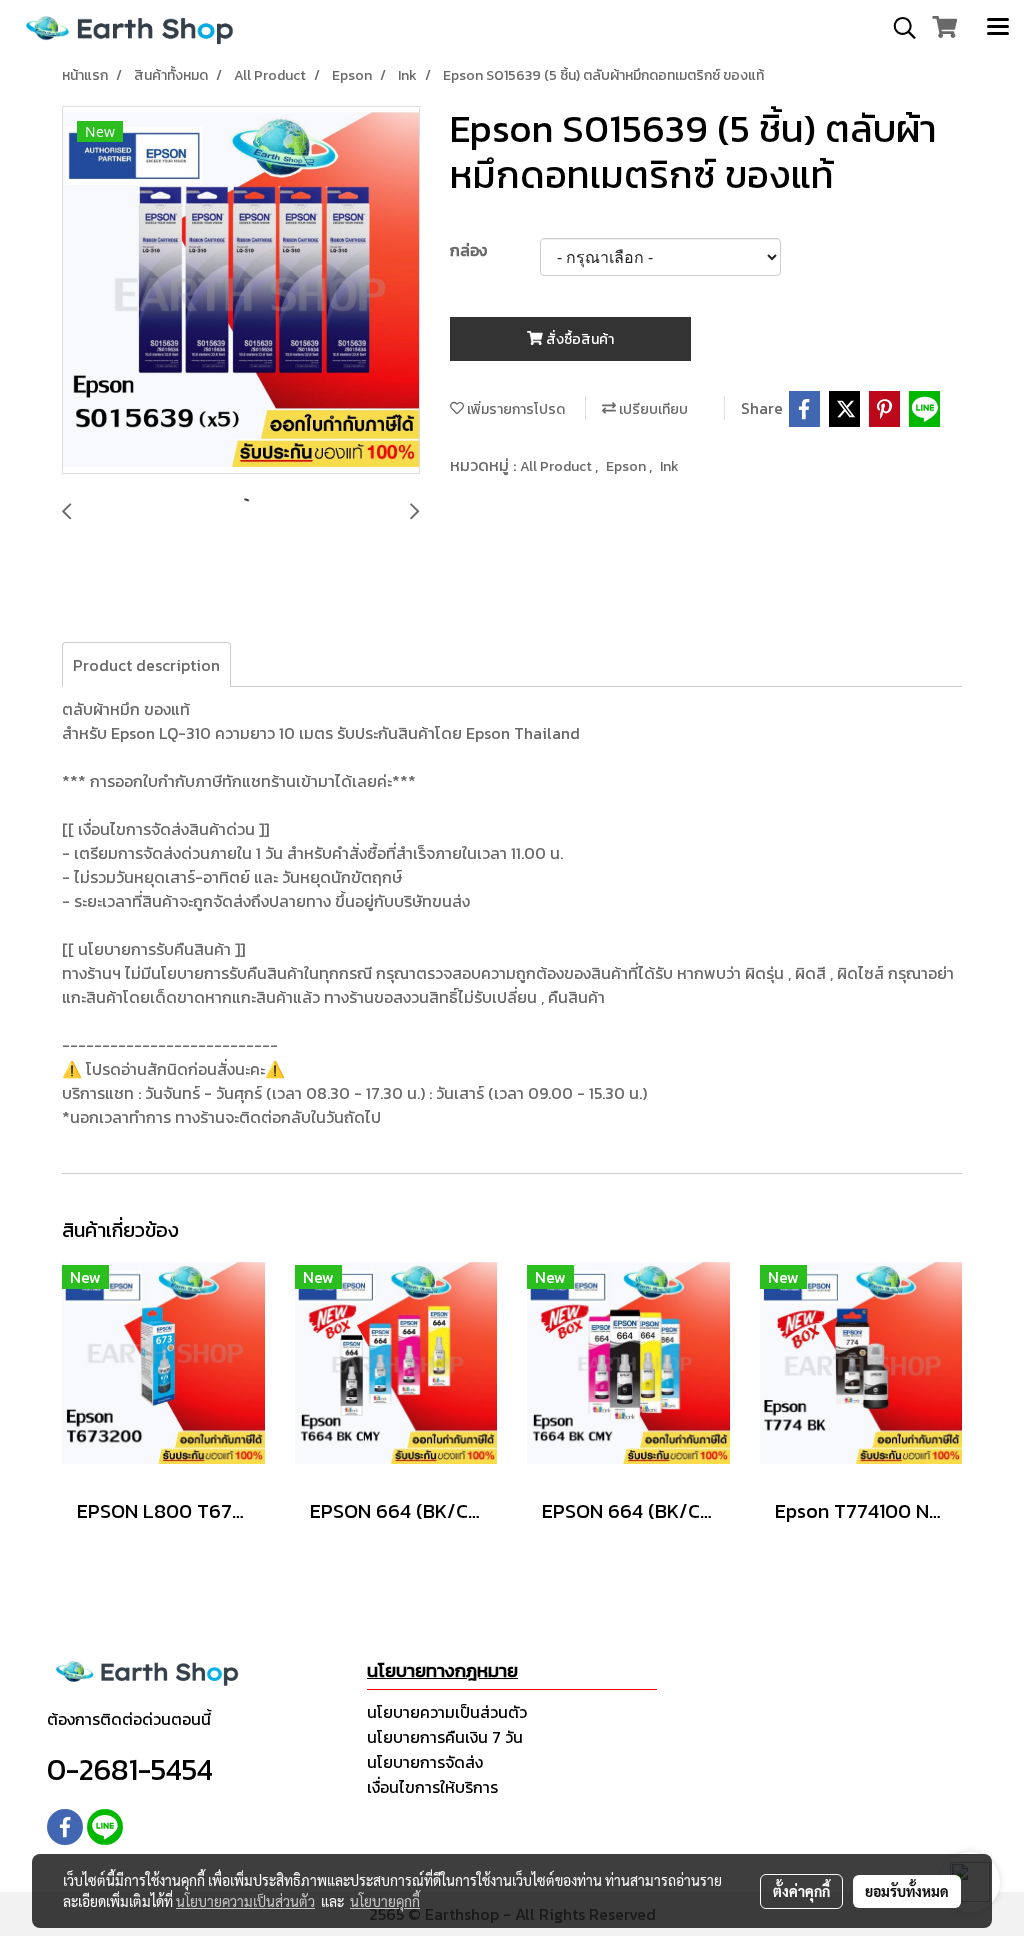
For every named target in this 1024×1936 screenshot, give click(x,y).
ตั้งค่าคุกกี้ (801, 1891)
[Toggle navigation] (998, 28)
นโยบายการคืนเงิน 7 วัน (445, 1737)
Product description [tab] (146, 665)
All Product (557, 466)
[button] (898, 28)
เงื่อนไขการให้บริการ (432, 1787)
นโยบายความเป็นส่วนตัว (447, 1712)
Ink (669, 466)
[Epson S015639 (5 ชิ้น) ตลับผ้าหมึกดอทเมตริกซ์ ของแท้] (241, 291)
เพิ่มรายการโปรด (514, 409)
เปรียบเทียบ (652, 409)
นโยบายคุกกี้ (385, 1901)
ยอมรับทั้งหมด (907, 1891)
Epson (627, 466)
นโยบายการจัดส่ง (425, 1762)
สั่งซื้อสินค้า (578, 339)
